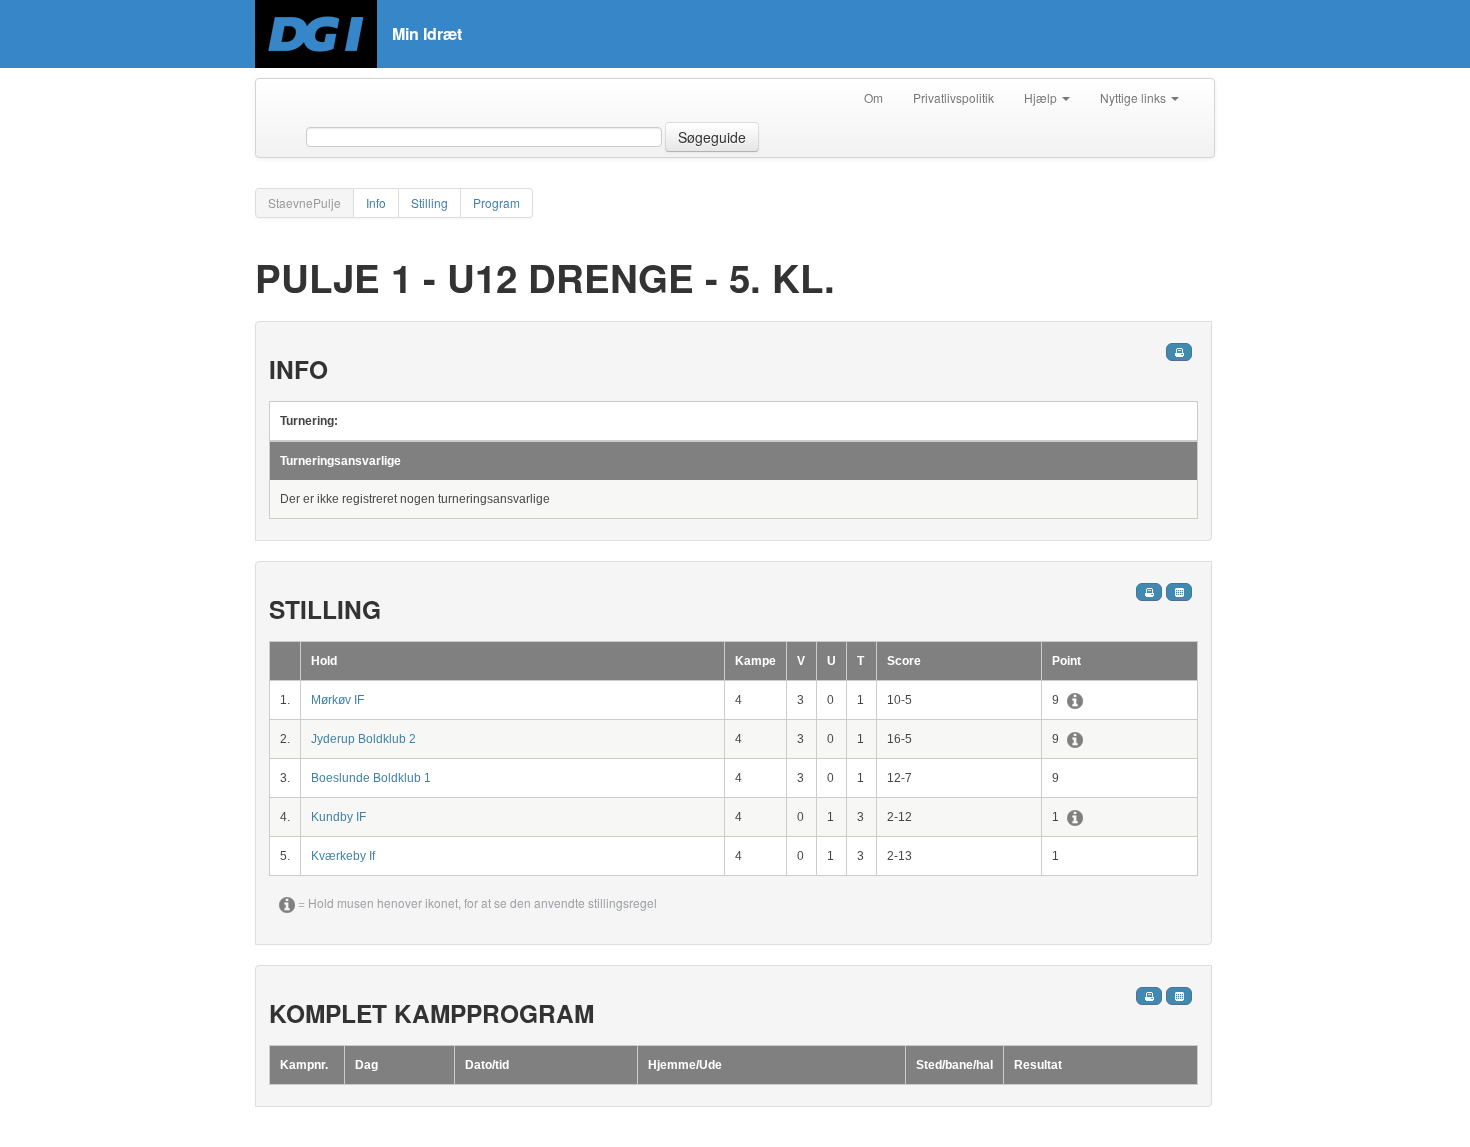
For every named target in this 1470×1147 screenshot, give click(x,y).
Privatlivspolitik (953, 97)
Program (496, 202)
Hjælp (1042, 97)
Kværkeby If (343, 856)
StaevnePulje (304, 202)
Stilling (429, 202)
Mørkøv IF (337, 700)
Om (873, 97)
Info (376, 202)
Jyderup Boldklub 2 (363, 739)
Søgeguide (712, 137)
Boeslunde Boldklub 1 (371, 778)
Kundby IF (338, 817)
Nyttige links (1134, 97)
